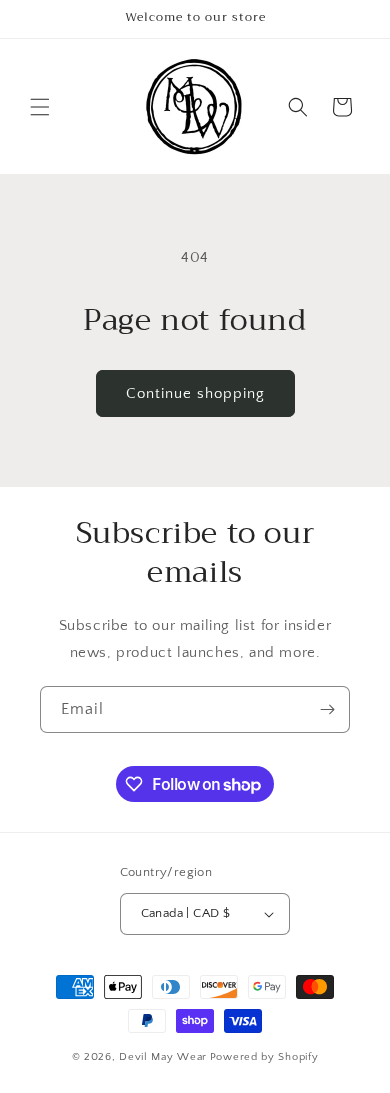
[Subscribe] (327, 709)
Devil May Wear (163, 1057)
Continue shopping (195, 393)
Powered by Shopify (264, 1057)
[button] (40, 107)
